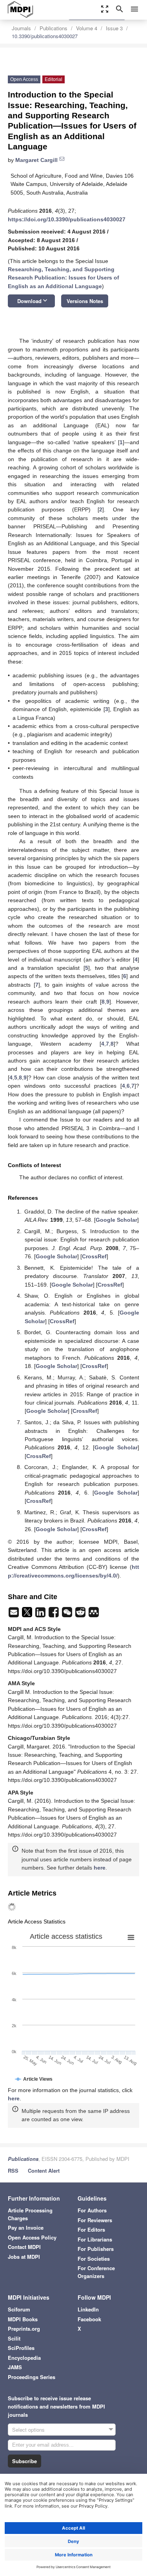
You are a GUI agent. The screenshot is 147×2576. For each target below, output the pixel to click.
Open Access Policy (32, 2237)
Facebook (89, 2319)
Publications (54, 28)
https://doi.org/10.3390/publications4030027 (67, 219)
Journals (21, 28)
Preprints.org (24, 2329)
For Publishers (96, 2249)
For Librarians (95, 2239)
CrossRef (94, 1256)
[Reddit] (81, 1614)
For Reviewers (95, 2220)
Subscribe (24, 2461)
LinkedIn (88, 2309)
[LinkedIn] (41, 1614)
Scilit (14, 2338)
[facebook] (54, 1614)
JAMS (15, 2367)
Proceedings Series (32, 2377)
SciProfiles (21, 2348)
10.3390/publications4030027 (45, 36)
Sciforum (19, 2309)
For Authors (92, 2210)
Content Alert (44, 2171)
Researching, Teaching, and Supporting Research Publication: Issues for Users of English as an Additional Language (64, 278)
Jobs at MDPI (24, 2257)
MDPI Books (23, 2319)
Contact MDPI (24, 2247)
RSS (13, 2171)
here (100, 1868)
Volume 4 (87, 28)
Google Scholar (116, 1220)
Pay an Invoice (26, 2228)
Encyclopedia (24, 2358)
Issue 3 (114, 28)
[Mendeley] (94, 1614)
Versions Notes (85, 301)
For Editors (91, 2229)
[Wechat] (68, 1614)
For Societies (94, 2259)
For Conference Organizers (96, 2272)
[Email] (15, 1614)
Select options (28, 2430)
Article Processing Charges (30, 2214)
